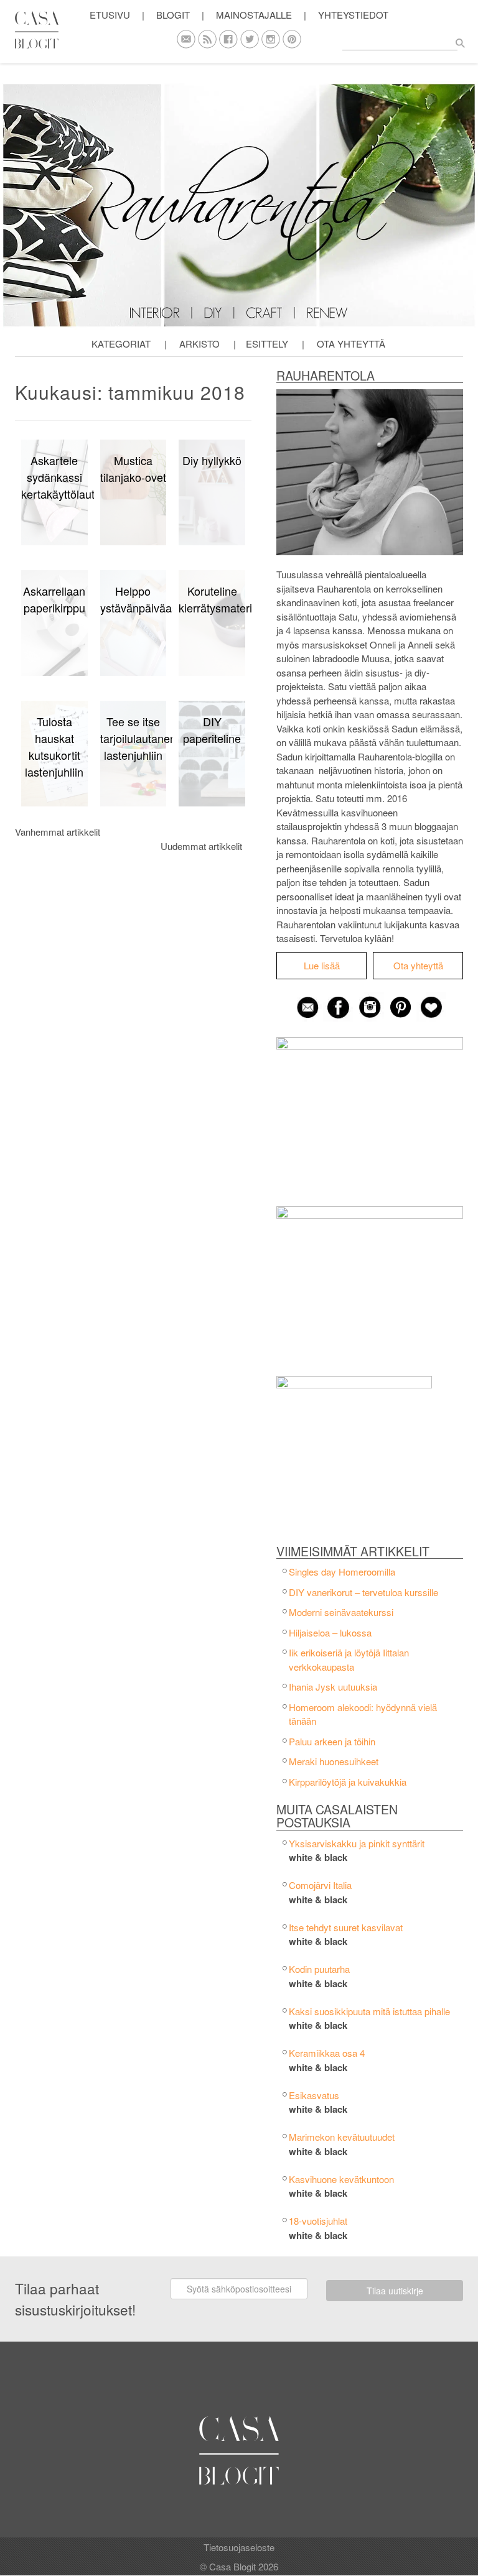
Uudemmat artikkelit (201, 846)
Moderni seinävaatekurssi (341, 1612)
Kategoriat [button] (121, 344)
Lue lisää (322, 965)
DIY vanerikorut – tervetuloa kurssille (363, 1592)
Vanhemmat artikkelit (58, 832)
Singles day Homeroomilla (342, 1572)
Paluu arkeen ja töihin (332, 1741)
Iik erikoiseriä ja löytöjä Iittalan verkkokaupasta (349, 1660)
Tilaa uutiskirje (395, 2291)
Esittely (267, 344)
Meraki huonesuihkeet (334, 1761)
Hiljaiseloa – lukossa (330, 1632)
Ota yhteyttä (351, 344)
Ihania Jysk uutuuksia (333, 1687)
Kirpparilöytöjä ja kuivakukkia (348, 1782)
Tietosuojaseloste (239, 2547)
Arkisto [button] (199, 344)
